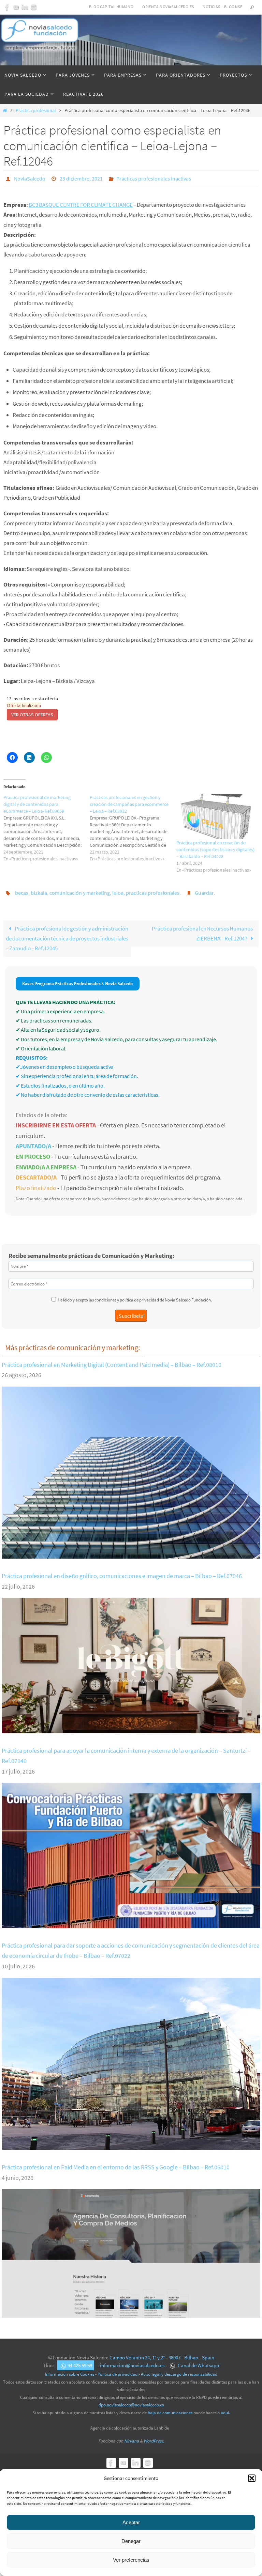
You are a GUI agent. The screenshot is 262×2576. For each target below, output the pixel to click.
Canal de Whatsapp (198, 2362)
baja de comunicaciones (170, 2409)
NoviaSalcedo (30, 178)
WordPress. (154, 2437)
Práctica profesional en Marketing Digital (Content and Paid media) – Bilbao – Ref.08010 (112, 1361)
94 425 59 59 (80, 2362)
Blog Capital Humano (111, 7)
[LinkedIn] (25, 7)
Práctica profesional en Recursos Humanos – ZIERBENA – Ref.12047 (204, 930)
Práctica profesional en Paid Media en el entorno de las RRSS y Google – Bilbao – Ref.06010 (116, 2163)
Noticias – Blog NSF (222, 7)
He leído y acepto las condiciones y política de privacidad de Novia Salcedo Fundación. (134, 1296)
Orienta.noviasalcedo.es (168, 7)
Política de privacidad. (118, 2370)
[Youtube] (16, 7)
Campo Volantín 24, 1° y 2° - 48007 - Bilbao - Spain (162, 2354)
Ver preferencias (131, 2560)
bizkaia (39, 890)
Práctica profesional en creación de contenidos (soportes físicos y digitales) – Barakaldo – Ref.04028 (215, 848)
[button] (252, 2478)
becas (22, 890)
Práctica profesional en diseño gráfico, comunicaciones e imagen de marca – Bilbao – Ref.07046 (122, 1572)
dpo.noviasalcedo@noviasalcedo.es (131, 2401)
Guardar (204, 890)
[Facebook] (7, 7)
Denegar (131, 2541)
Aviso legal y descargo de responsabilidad (179, 2370)
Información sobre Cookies (70, 2370)
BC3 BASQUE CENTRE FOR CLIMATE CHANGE (81, 203)
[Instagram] (34, 7)
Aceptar (131, 2522)
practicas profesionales (153, 890)
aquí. (225, 2409)
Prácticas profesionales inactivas (154, 178)
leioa (118, 890)
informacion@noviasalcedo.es (132, 2362)
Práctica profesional (36, 111)
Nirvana (132, 2437)
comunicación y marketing (80, 890)
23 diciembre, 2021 (81, 178)
